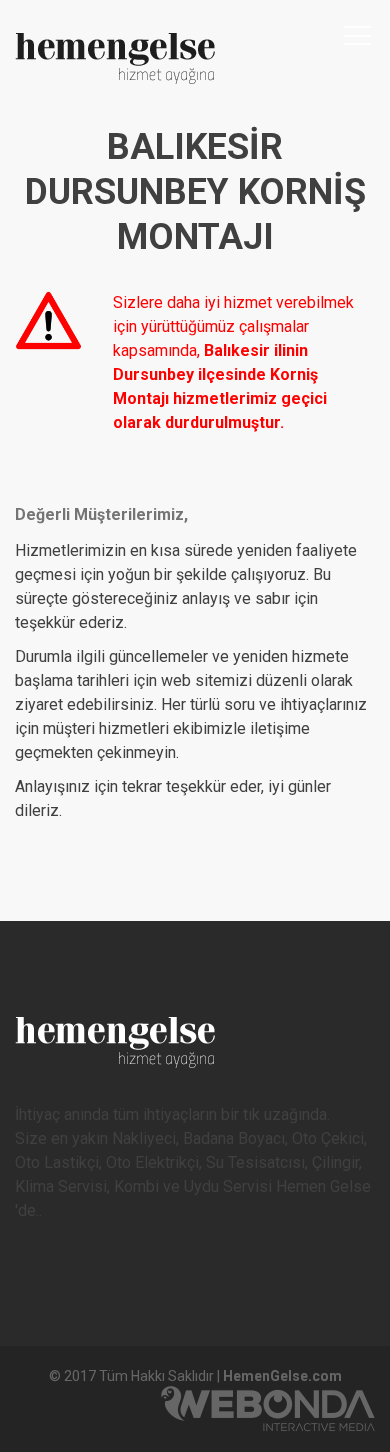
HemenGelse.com (282, 1376)
